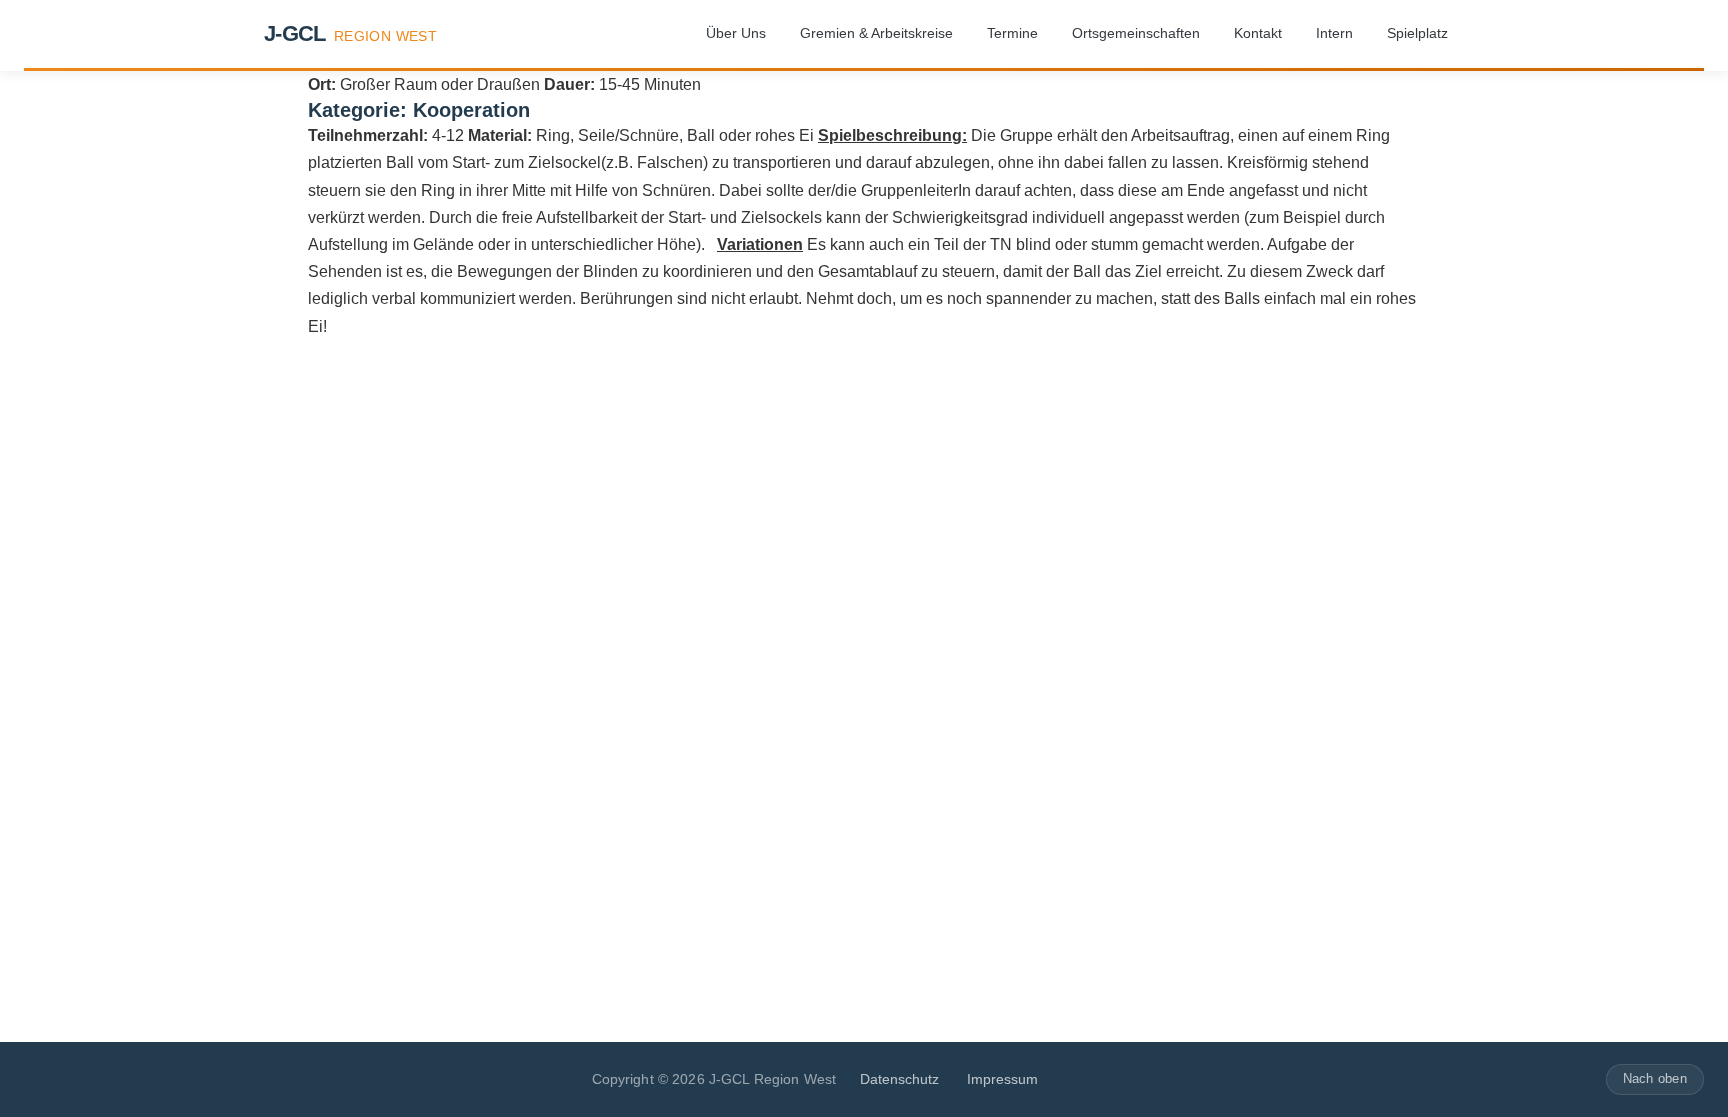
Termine (1012, 33)
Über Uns (736, 33)
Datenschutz (899, 1079)
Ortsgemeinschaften (1136, 33)
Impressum (1002, 1079)
